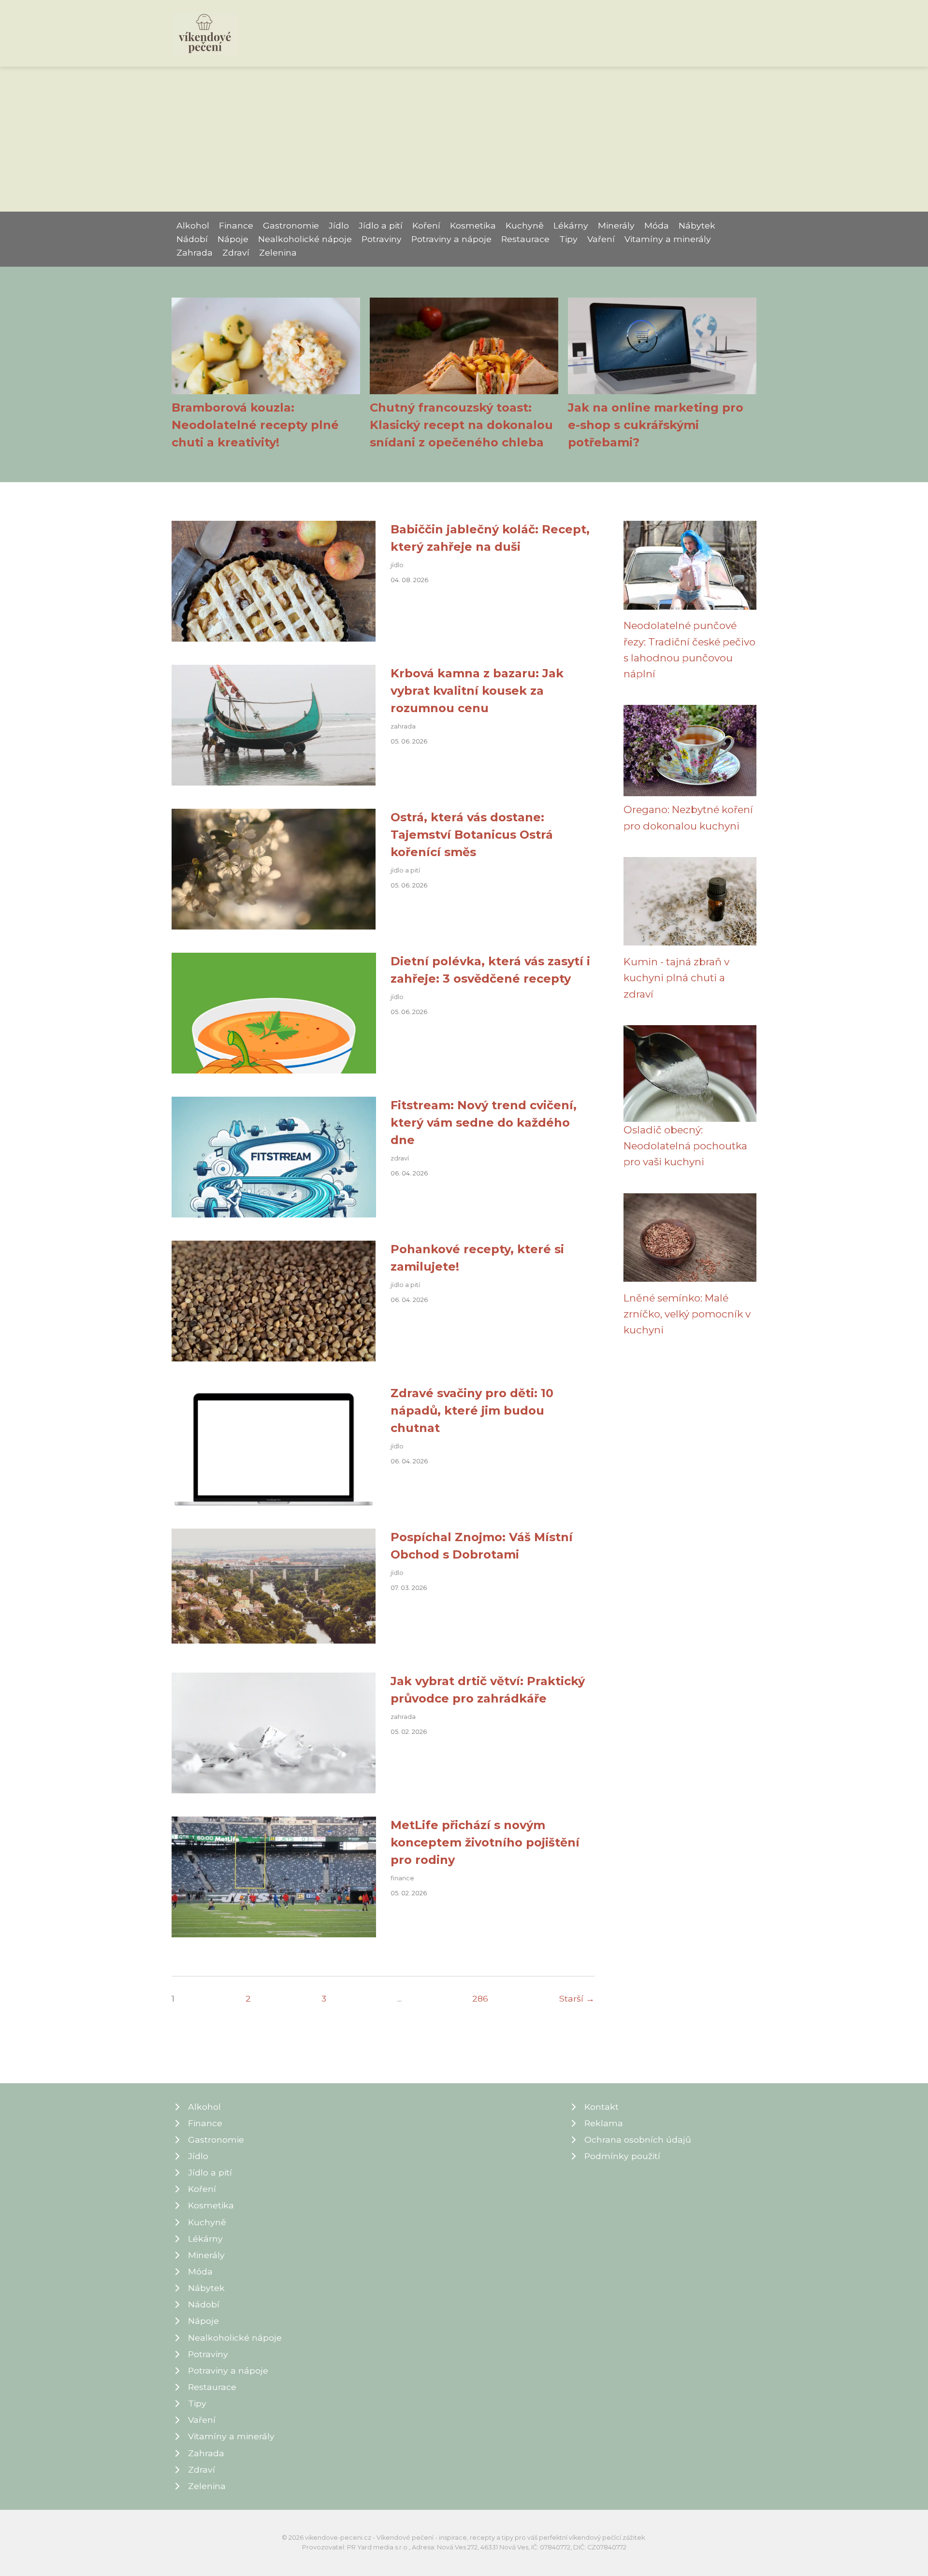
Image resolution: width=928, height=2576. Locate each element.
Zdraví (236, 252)
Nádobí (192, 239)
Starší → (577, 1998)
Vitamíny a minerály (668, 239)
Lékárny (571, 225)
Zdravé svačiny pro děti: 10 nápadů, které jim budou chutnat (472, 1410)
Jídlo (339, 225)
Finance (236, 225)
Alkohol (193, 225)
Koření (426, 225)
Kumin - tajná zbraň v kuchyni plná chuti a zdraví (676, 978)
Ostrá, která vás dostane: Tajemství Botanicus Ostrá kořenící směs (472, 835)
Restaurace (525, 239)
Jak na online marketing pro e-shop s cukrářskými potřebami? (656, 425)
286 (480, 1998)
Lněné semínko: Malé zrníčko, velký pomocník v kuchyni (687, 1314)
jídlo (397, 565)
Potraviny (382, 239)
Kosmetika (473, 225)
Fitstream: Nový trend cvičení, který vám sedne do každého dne (484, 1123)
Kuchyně (525, 225)
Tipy (568, 239)
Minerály (616, 225)
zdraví (400, 1158)
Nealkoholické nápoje (305, 239)
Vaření (601, 239)
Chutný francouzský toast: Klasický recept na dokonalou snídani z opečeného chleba (461, 425)
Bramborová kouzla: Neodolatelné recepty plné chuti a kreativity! (255, 425)
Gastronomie (291, 225)
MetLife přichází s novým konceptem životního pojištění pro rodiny (485, 1842)
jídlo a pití (405, 870)
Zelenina (278, 252)
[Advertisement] (464, 139)
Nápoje (233, 239)
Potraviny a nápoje (451, 239)
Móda (657, 225)
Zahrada (195, 252)
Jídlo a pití (381, 225)
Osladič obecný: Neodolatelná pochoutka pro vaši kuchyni (685, 1146)
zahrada (403, 726)
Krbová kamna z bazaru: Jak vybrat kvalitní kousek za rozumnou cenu (477, 691)
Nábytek (697, 225)
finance (402, 1878)
